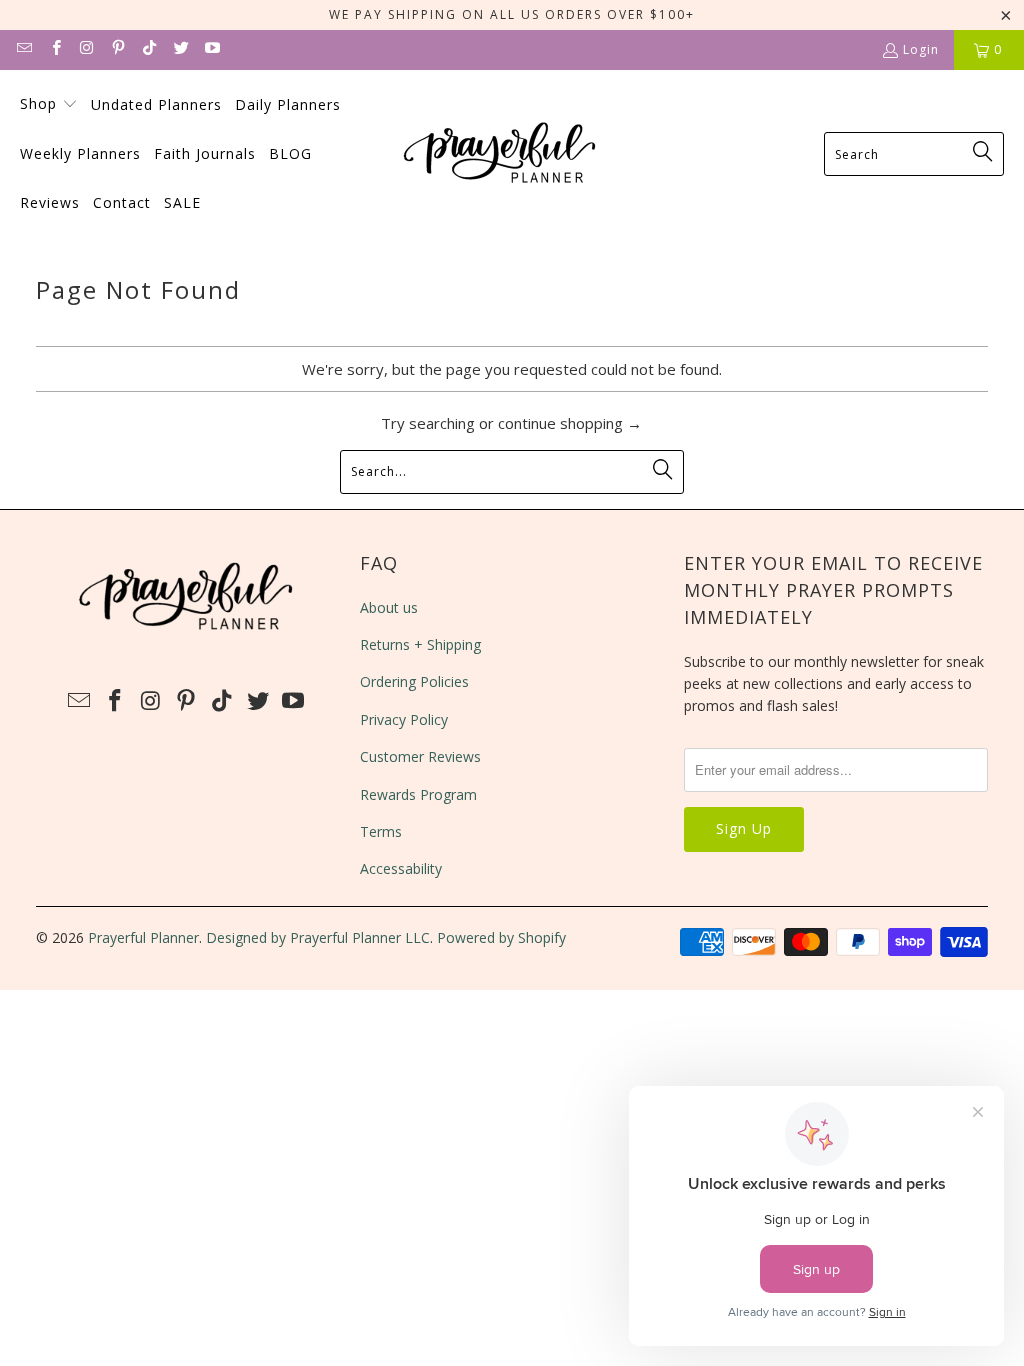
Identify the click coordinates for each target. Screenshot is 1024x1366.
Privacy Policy (404, 719)
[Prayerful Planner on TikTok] (148, 49)
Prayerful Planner (143, 937)
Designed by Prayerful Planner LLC (318, 937)
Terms (381, 831)
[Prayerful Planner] (501, 154)
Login (921, 49)
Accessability (401, 868)
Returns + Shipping (420, 644)
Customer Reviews (420, 756)
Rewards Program (418, 794)
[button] (49, 105)
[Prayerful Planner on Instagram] (86, 49)
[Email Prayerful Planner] (23, 49)
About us (389, 607)
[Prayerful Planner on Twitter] (179, 49)
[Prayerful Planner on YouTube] (211, 49)
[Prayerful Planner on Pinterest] (117, 49)
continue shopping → (570, 423)
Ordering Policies (414, 681)
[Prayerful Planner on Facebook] (54, 49)
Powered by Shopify (501, 937)
